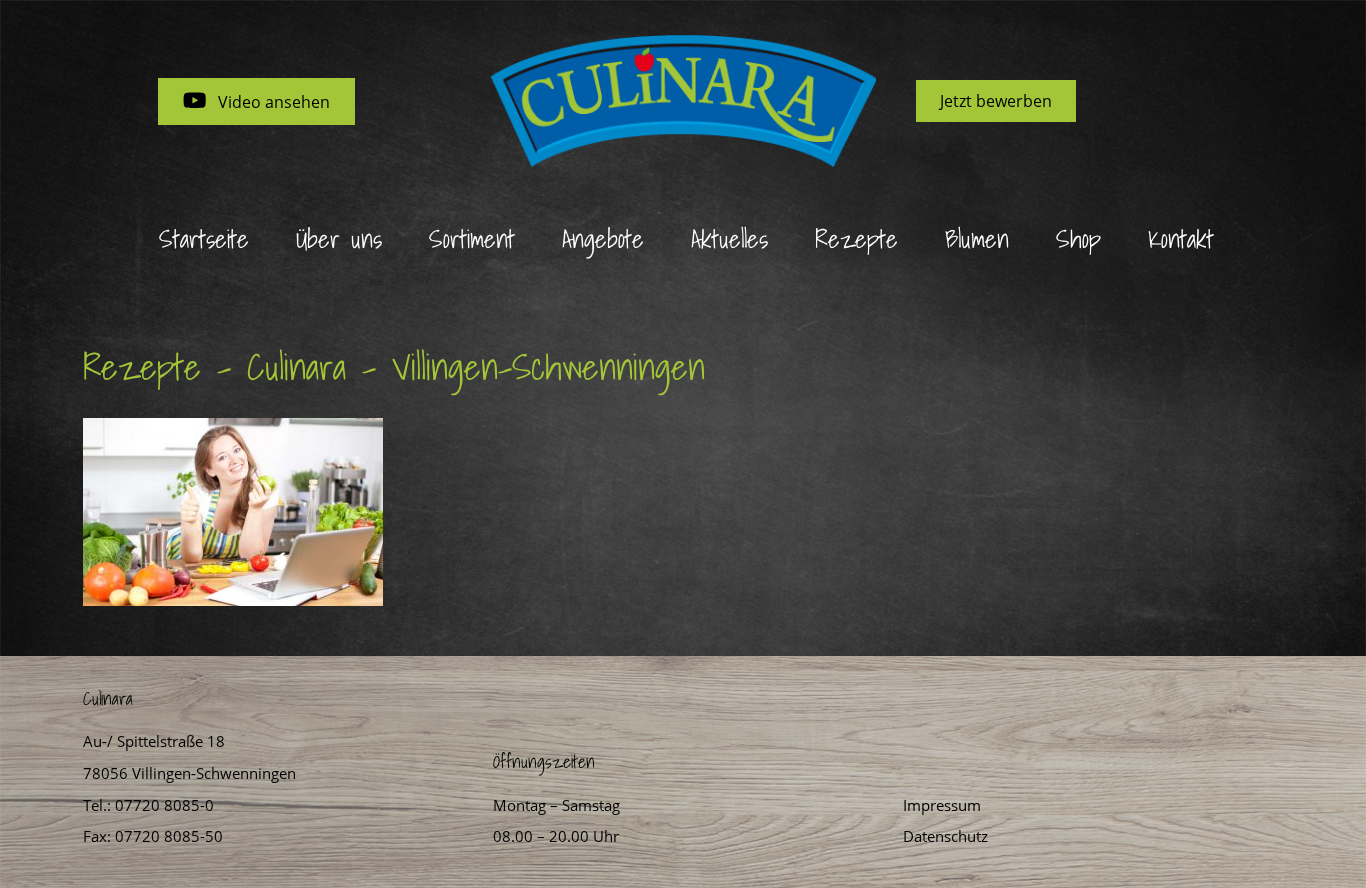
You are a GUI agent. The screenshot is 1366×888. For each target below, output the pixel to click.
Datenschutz (945, 836)
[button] (256, 101)
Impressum (942, 805)
